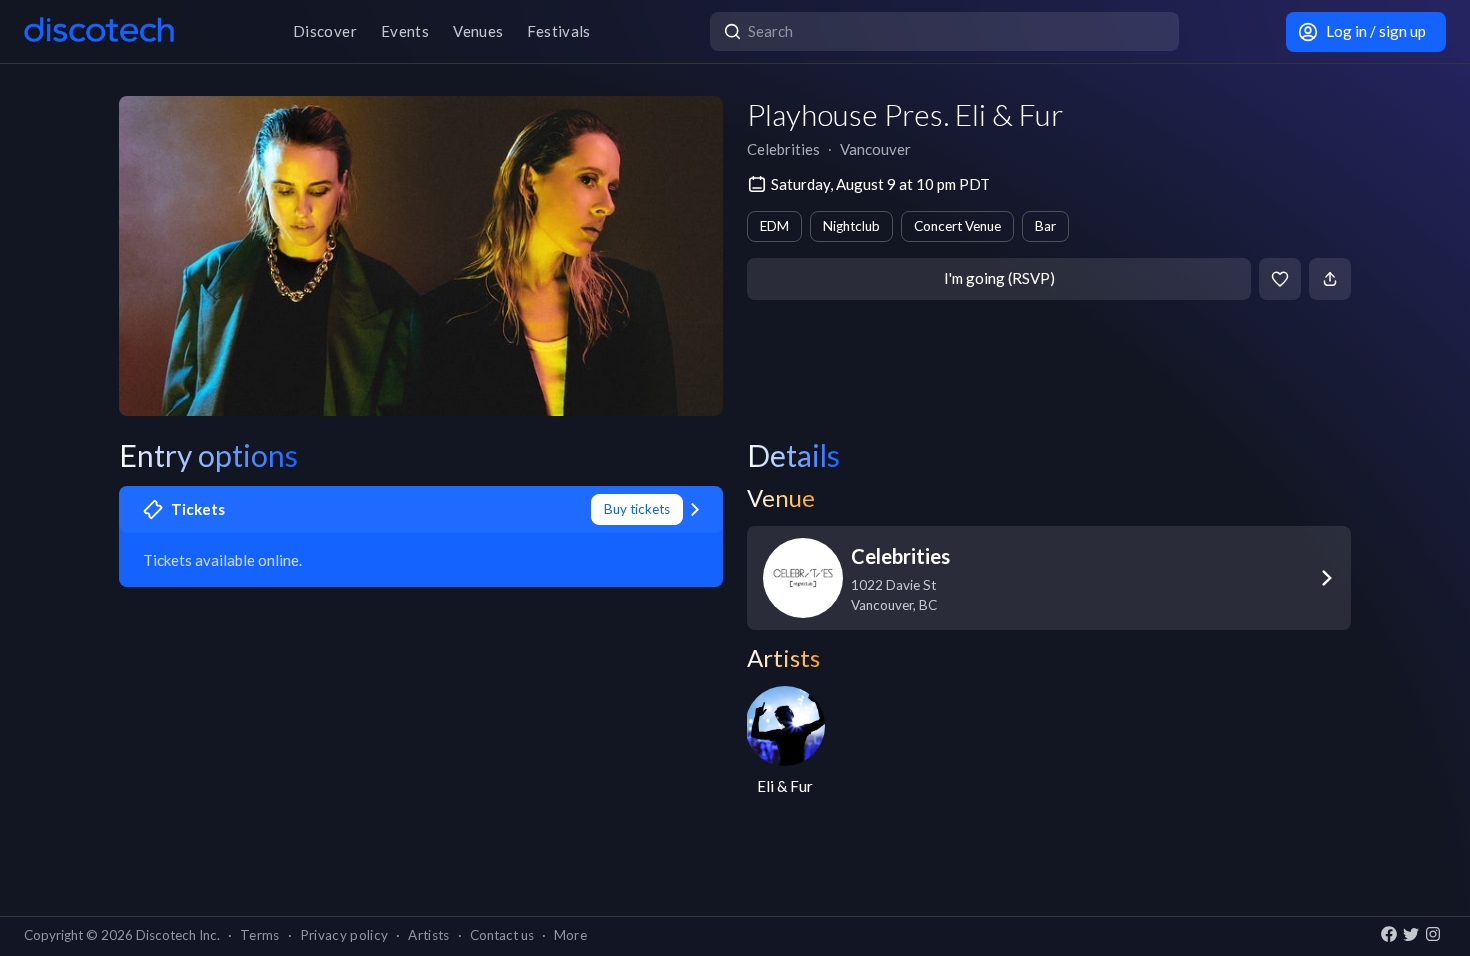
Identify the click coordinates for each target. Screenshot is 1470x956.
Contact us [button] (502, 935)
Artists (428, 935)
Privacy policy (344, 935)
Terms (260, 935)
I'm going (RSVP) (999, 278)
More (570, 935)
